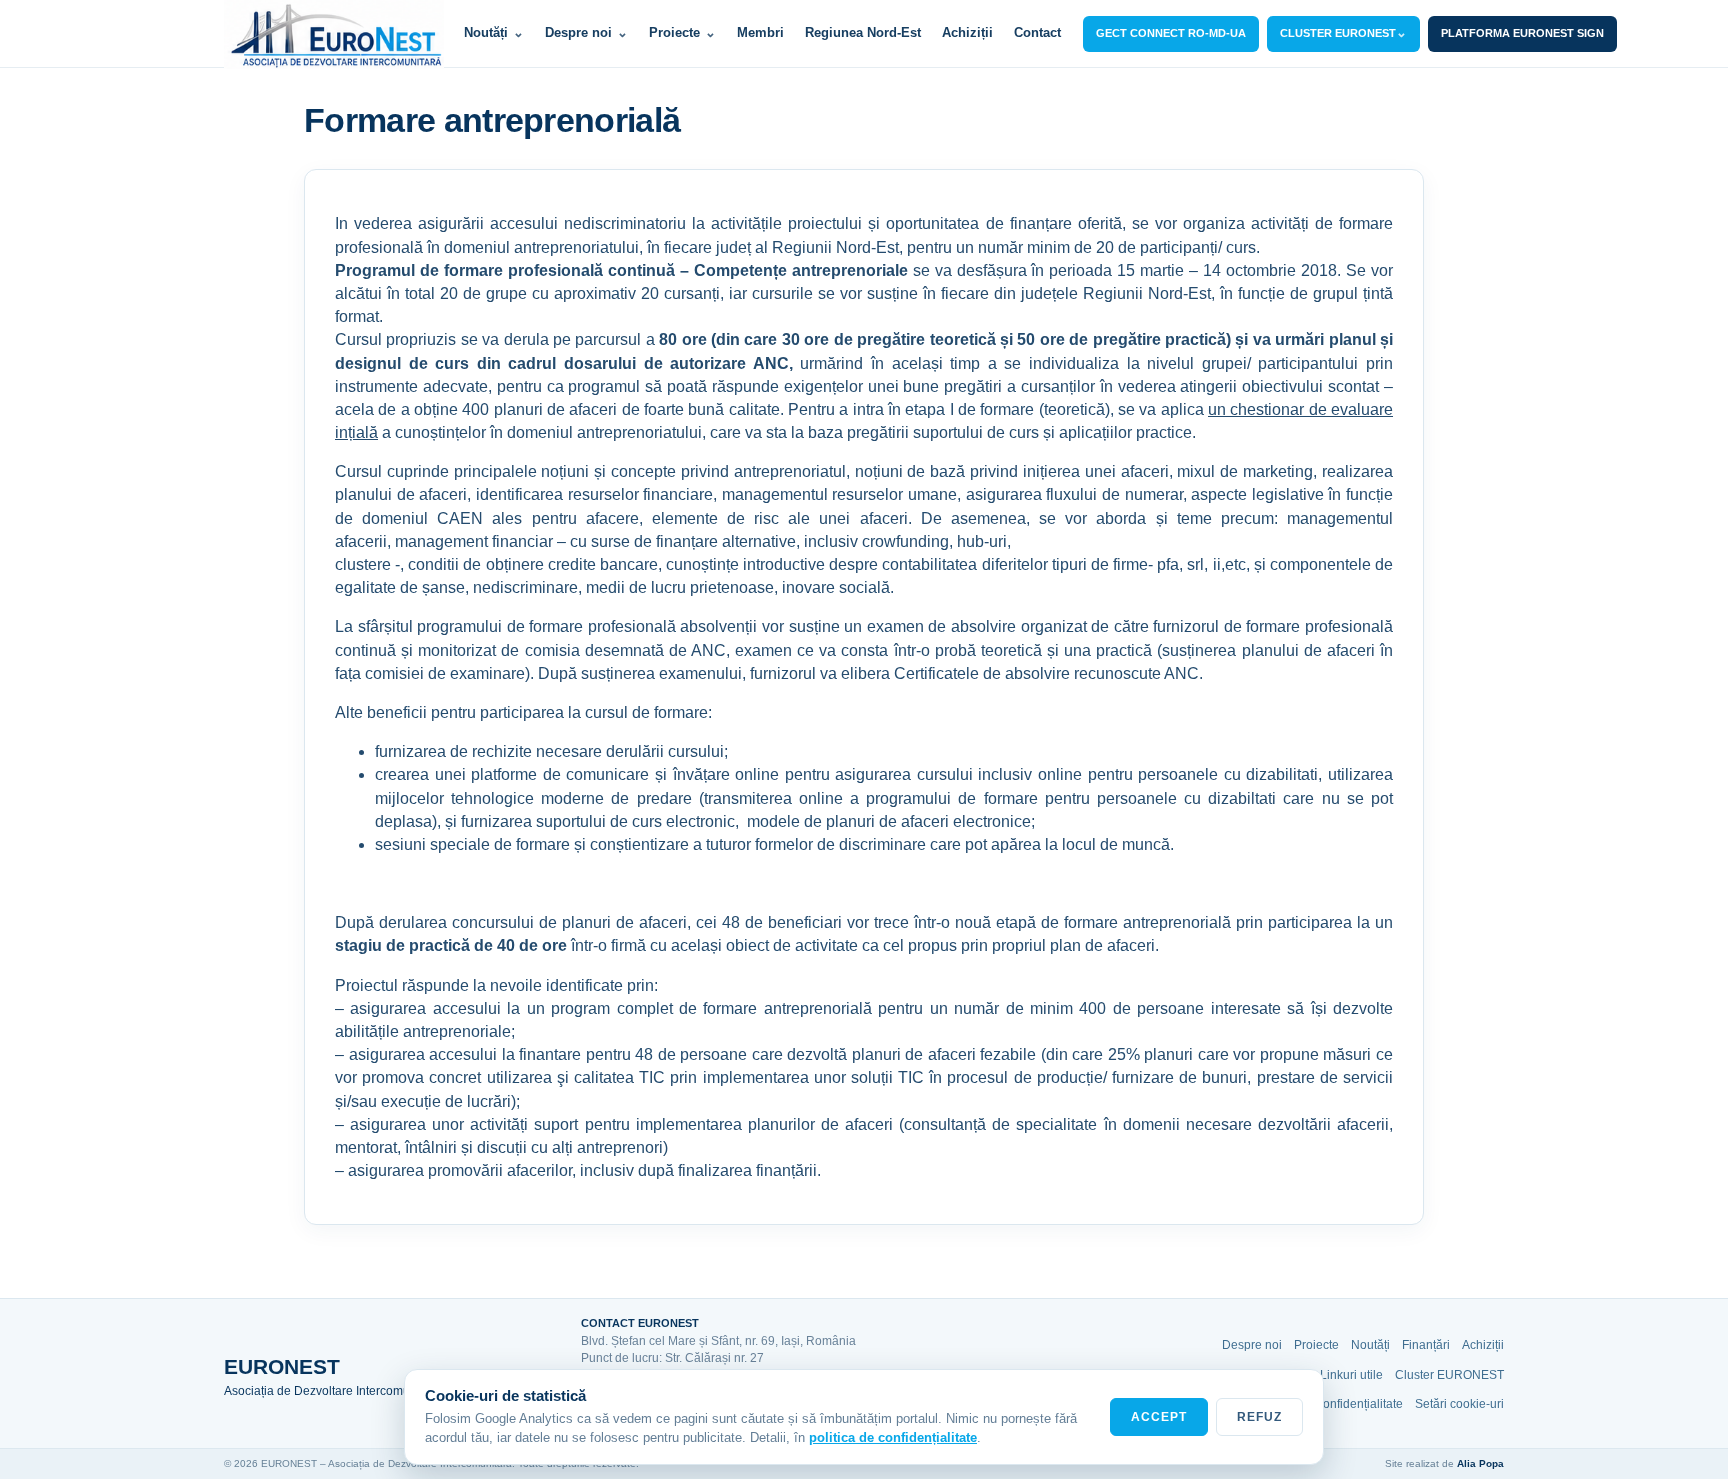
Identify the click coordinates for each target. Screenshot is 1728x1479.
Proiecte (682, 32)
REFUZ (1259, 1417)
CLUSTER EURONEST (1343, 32)
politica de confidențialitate (893, 1437)
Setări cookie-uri (1459, 1404)
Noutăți (494, 32)
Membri (760, 32)
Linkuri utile (1351, 1375)
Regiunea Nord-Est (863, 32)
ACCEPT (1159, 1417)
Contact (1037, 32)
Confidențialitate (1358, 1404)
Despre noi (586, 32)
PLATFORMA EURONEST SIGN (1522, 33)
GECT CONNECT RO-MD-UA (1171, 33)
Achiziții (967, 32)
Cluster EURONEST (1449, 1375)
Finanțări (1426, 1345)
